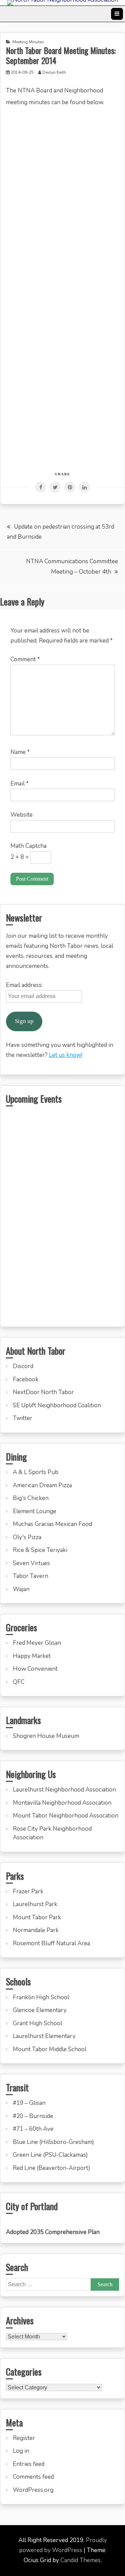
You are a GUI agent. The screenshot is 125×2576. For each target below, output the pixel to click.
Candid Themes (81, 2560)
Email (20, 784)
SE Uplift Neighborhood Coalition (57, 1405)
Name (20, 752)
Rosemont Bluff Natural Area (51, 1943)
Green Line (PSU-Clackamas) (50, 2155)
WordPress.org (33, 2490)
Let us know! (66, 1055)
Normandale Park (36, 1930)
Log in (21, 2451)
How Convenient (35, 1669)
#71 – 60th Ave (33, 2129)
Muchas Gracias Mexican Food (52, 1524)
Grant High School (37, 2023)
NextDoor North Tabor (43, 1392)
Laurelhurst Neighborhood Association (64, 1790)
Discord (23, 1366)
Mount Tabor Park (37, 1917)
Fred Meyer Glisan (37, 1643)
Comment (25, 659)
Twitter (23, 1418)
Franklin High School (41, 1997)
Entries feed (29, 2464)
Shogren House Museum (46, 1736)
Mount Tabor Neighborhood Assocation (66, 1816)
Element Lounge (35, 1511)
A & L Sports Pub (36, 1472)
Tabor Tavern (31, 1576)
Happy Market (32, 1656)
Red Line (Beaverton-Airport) (52, 2168)
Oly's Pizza (27, 1537)
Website (22, 815)
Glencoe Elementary (40, 2010)
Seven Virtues (31, 1563)
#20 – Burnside (33, 2116)
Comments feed (33, 2477)
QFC (19, 1682)
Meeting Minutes (28, 42)
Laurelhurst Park (35, 1904)
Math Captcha (28, 846)
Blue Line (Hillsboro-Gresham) (53, 2142)
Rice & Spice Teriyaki (40, 1550)
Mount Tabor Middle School (50, 2049)
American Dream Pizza (42, 1485)
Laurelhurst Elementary (44, 2036)
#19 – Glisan (29, 2103)
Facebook (26, 1379)
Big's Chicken (31, 1498)
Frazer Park (28, 1891)
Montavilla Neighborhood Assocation (62, 1803)
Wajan (21, 1589)
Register (24, 2438)
